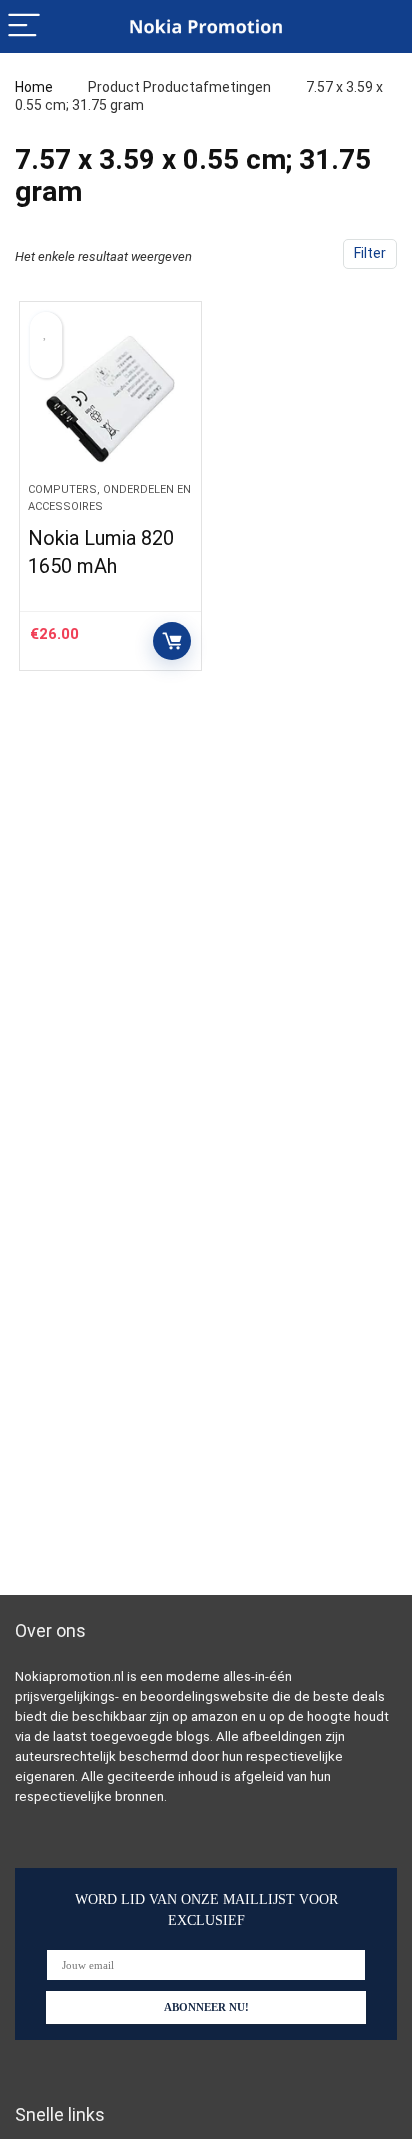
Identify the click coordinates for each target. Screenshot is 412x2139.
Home (34, 87)
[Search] (381, 26)
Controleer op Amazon (172, 641)
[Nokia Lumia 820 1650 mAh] (110, 400)
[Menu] (24, 26)
